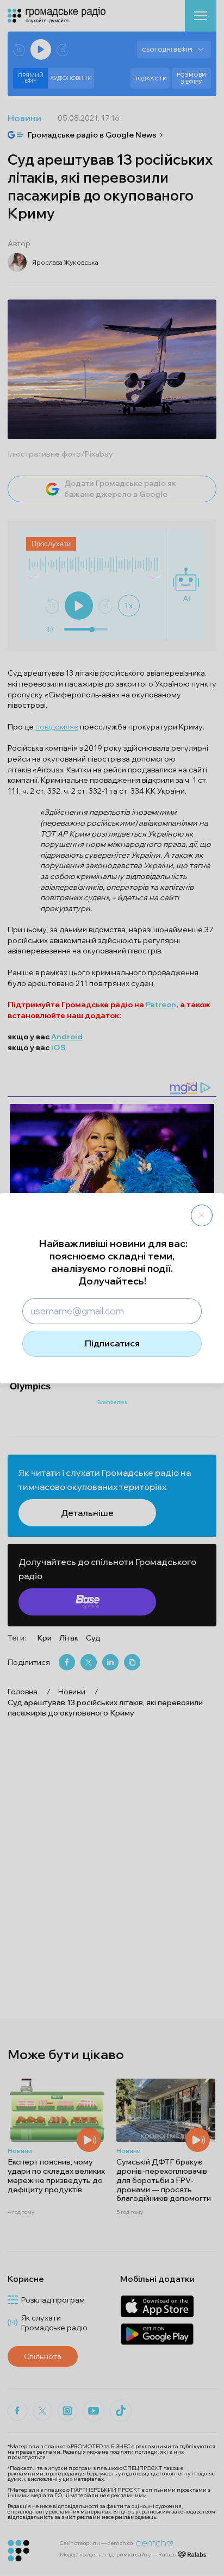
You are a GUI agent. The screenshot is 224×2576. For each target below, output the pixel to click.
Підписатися (112, 1343)
